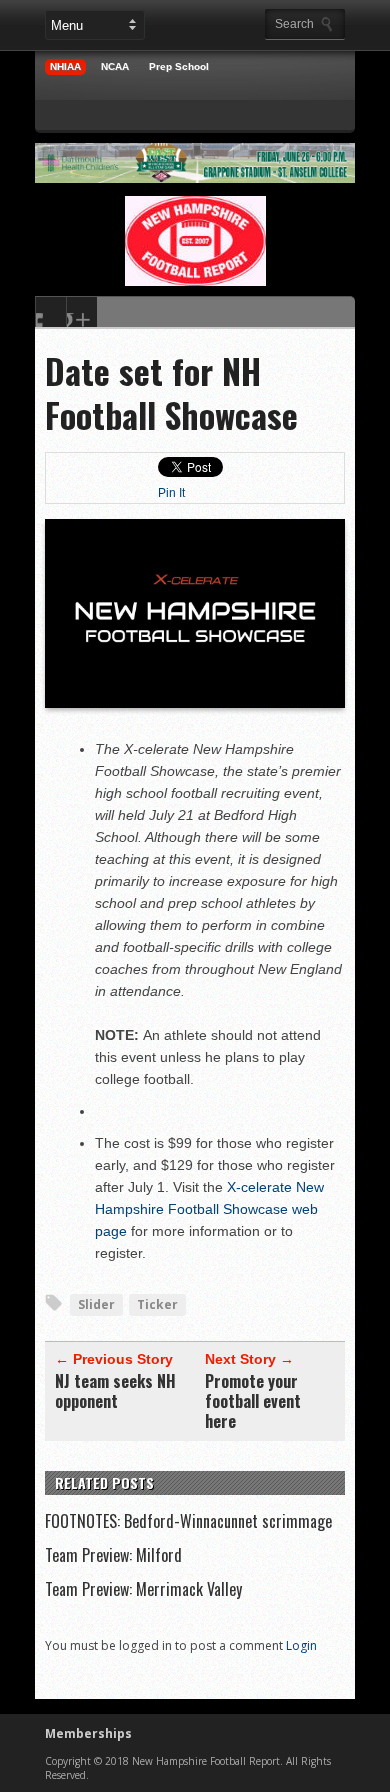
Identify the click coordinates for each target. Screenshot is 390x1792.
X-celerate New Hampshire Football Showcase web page (209, 1209)
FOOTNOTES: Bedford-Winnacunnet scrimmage (188, 1521)
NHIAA (65, 66)
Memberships (88, 1733)
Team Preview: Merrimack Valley (143, 1589)
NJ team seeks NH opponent (115, 1391)
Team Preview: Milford (113, 1555)
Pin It (171, 493)
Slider (96, 1304)
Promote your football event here (253, 1401)
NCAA (115, 66)
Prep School (179, 66)
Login (301, 1645)
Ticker (157, 1304)
